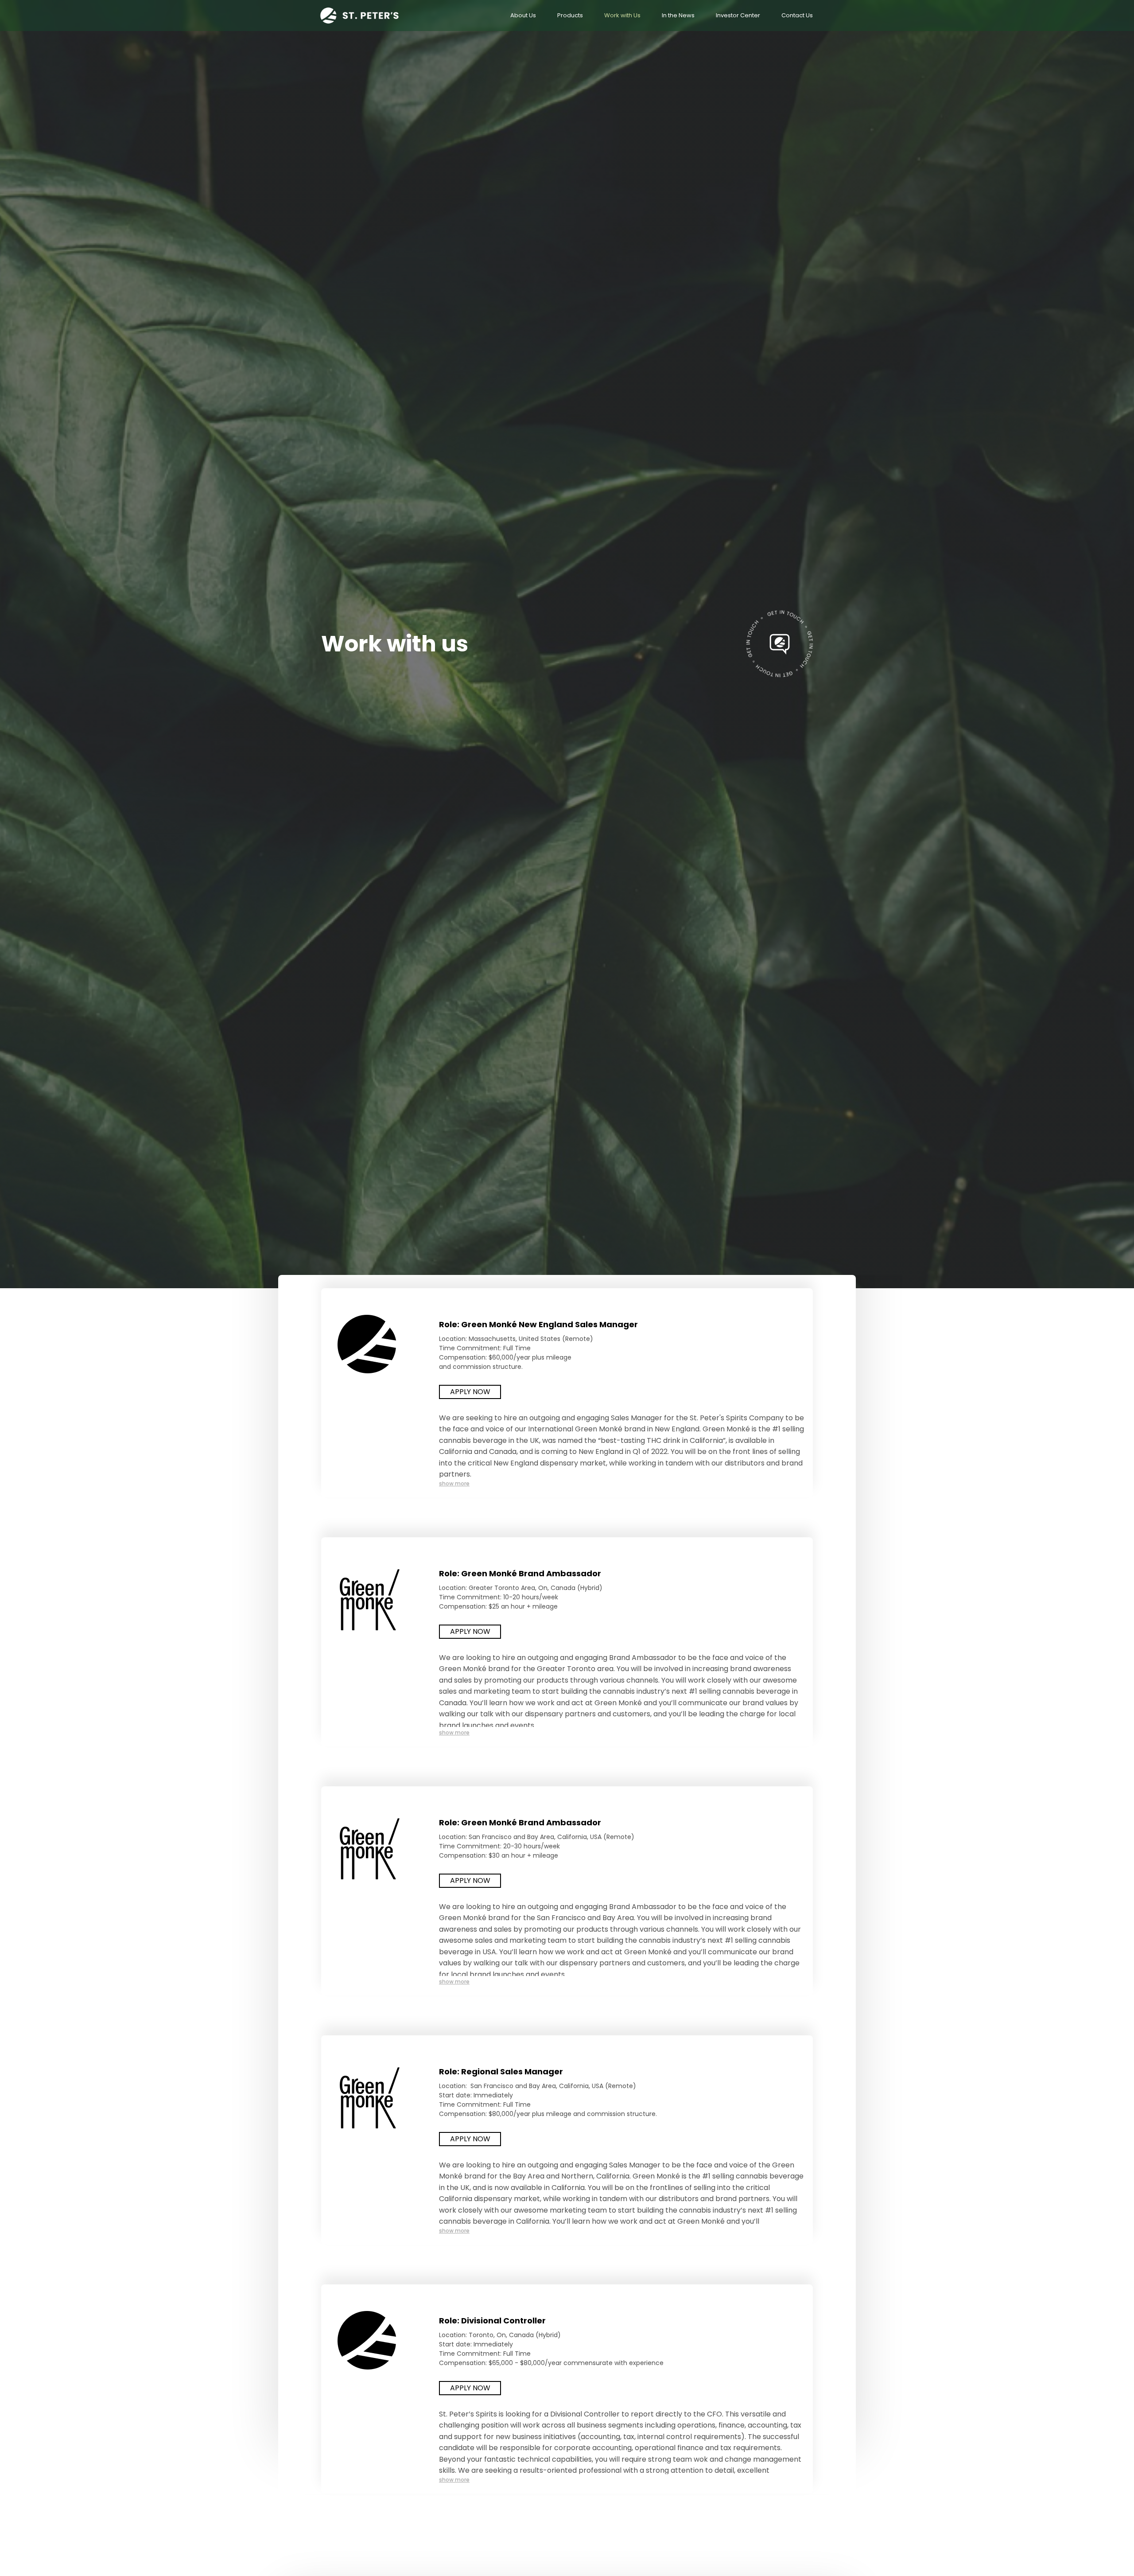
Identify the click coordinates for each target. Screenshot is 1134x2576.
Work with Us (622, 15)
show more (454, 1483)
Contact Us (797, 15)
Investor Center (738, 15)
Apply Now (470, 1392)
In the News (678, 15)
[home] (363, 16)
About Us (523, 15)
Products (570, 15)
